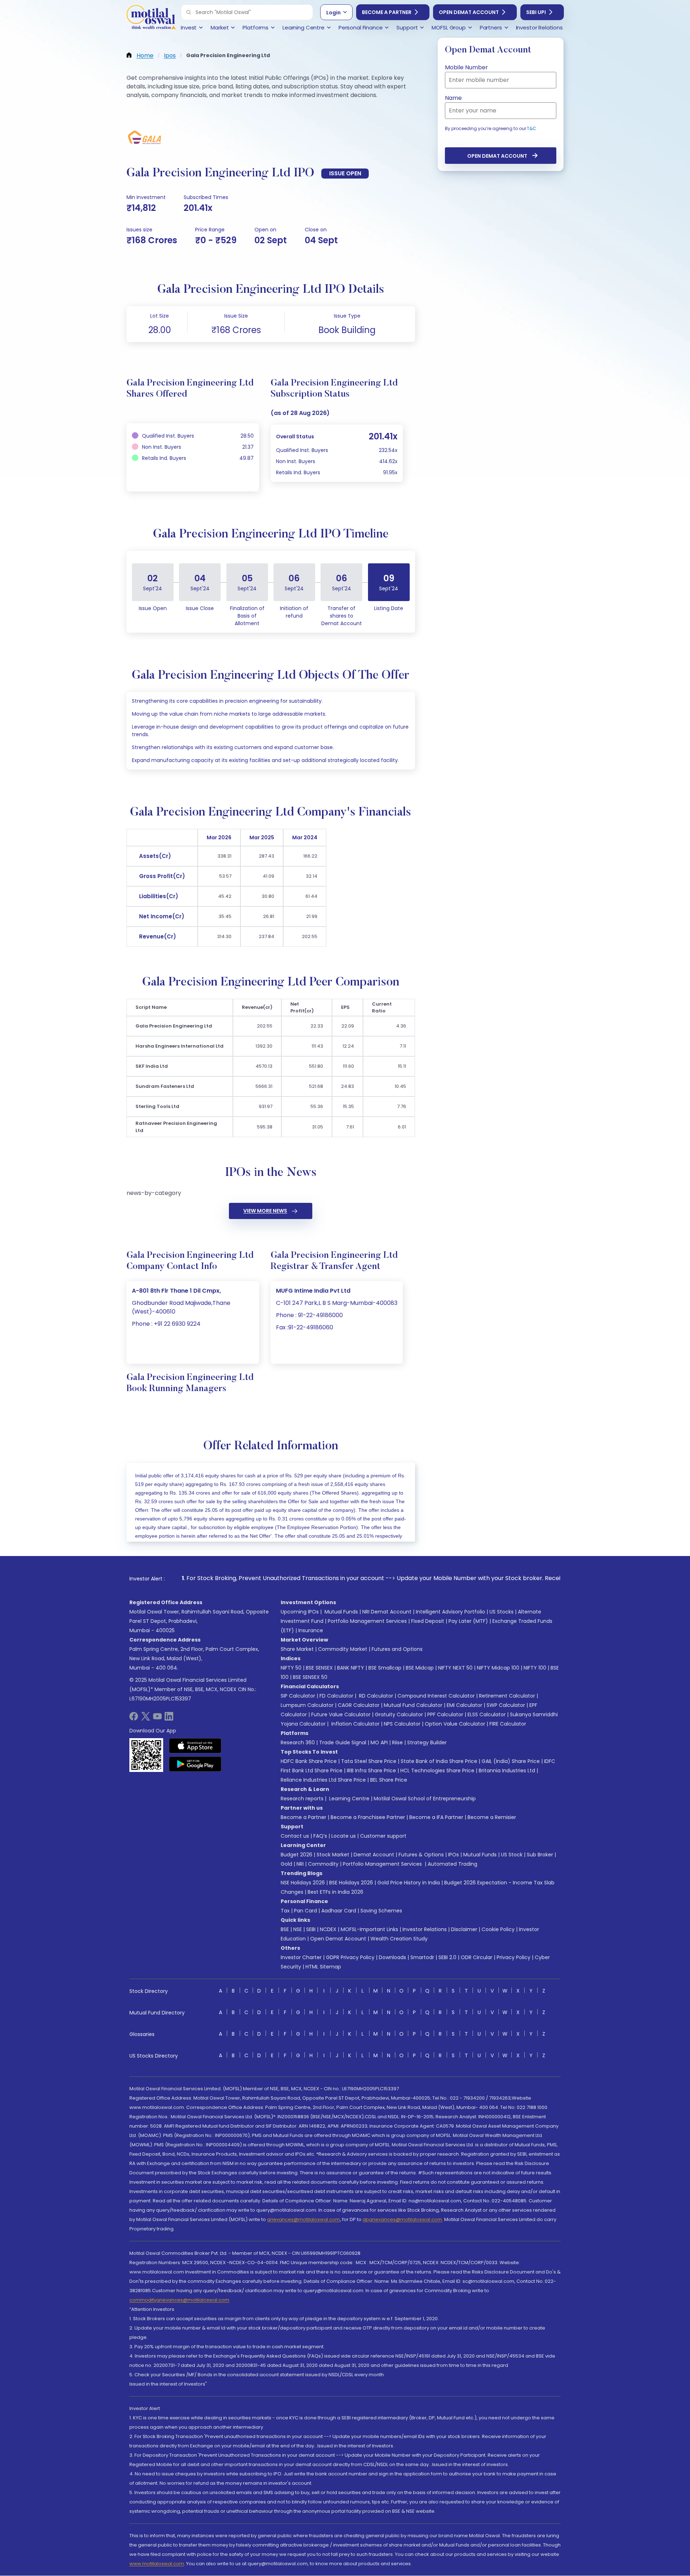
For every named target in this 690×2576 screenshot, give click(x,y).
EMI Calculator (464, 1705)
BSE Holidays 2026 (351, 1883)
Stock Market (333, 1855)
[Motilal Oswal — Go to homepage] (151, 18)
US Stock (512, 1855)
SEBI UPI (536, 12)
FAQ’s (320, 1836)
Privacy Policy (514, 1957)
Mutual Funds (341, 1612)
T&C (532, 128)
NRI (300, 1864)
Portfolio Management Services (367, 1621)
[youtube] (157, 1719)
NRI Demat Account (387, 1612)
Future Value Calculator (341, 1714)
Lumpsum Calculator (307, 1705)
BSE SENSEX (319, 1668)
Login (333, 13)
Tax (285, 1911)
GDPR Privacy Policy (350, 1957)
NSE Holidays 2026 (303, 1883)
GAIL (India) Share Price (511, 1761)
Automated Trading (452, 1864)
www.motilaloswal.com (157, 2564)
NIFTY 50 (291, 1668)
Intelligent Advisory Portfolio (450, 1612)
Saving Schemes (381, 1911)
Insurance (311, 1630)
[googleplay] (195, 1764)
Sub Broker (540, 1855)
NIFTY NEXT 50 (455, 1668)
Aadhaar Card (339, 1911)
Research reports (302, 1799)
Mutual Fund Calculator (413, 1705)
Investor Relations (425, 1929)
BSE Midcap (420, 1668)
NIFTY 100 (535, 1668)
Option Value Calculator (455, 1724)
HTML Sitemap (323, 1967)
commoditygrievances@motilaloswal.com (179, 2300)
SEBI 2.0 (447, 1957)
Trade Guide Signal (343, 1742)
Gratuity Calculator (399, 1714)
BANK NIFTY (351, 1668)
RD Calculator (375, 1696)
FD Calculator (336, 1696)
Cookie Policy (498, 1929)
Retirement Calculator (507, 1696)
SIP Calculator (298, 1696)
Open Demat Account (469, 12)
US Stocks (502, 1612)
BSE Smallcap (385, 1668)
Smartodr (422, 1957)
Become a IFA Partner (436, 1817)
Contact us (295, 1836)
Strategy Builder (427, 1742)
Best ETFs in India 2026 (335, 1892)
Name (453, 98)
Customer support (383, 1836)
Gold (286, 1864)
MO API (379, 1742)
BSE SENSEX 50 (310, 1677)
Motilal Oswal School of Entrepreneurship (425, 1799)
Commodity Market (343, 1649)
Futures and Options (397, 1649)
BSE (285, 1929)
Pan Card (305, 1911)
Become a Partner (387, 12)
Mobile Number (466, 67)
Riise (397, 1742)
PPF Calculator (445, 1714)
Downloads (392, 1957)
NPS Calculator (402, 1724)
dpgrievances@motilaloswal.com (402, 2219)
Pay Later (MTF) (468, 1621)
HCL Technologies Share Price (437, 1771)
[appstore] (195, 1746)
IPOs (454, 1855)
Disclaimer (464, 1929)
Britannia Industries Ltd (507, 1771)
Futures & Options (421, 1855)
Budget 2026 (296, 1855)
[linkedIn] (169, 1719)
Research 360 (298, 1742)
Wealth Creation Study (399, 1939)
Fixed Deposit (428, 1621)
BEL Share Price (389, 1780)
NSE (298, 1929)
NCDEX (328, 1929)
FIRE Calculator (508, 1724)
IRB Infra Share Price (371, 1771)
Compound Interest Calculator (436, 1696)
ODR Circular (477, 1957)
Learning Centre (349, 1799)
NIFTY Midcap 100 (498, 1668)
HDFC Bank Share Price (309, 1761)
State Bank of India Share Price (439, 1761)
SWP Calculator (506, 1705)
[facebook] (134, 1719)
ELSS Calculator (487, 1714)
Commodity (323, 1864)
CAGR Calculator (359, 1705)
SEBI (311, 1929)
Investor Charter (301, 1957)
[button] (189, 12)
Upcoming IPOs (300, 1612)
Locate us (344, 1836)
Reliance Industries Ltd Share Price (323, 1780)
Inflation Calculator (355, 1724)
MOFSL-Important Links (369, 1929)
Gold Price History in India (409, 1883)
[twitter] (146, 1719)
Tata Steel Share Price (369, 1761)
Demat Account (374, 1855)
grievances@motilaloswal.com (303, 2219)
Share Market (297, 1649)
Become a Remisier (492, 1817)
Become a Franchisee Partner (368, 1817)
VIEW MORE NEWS (265, 1211)
